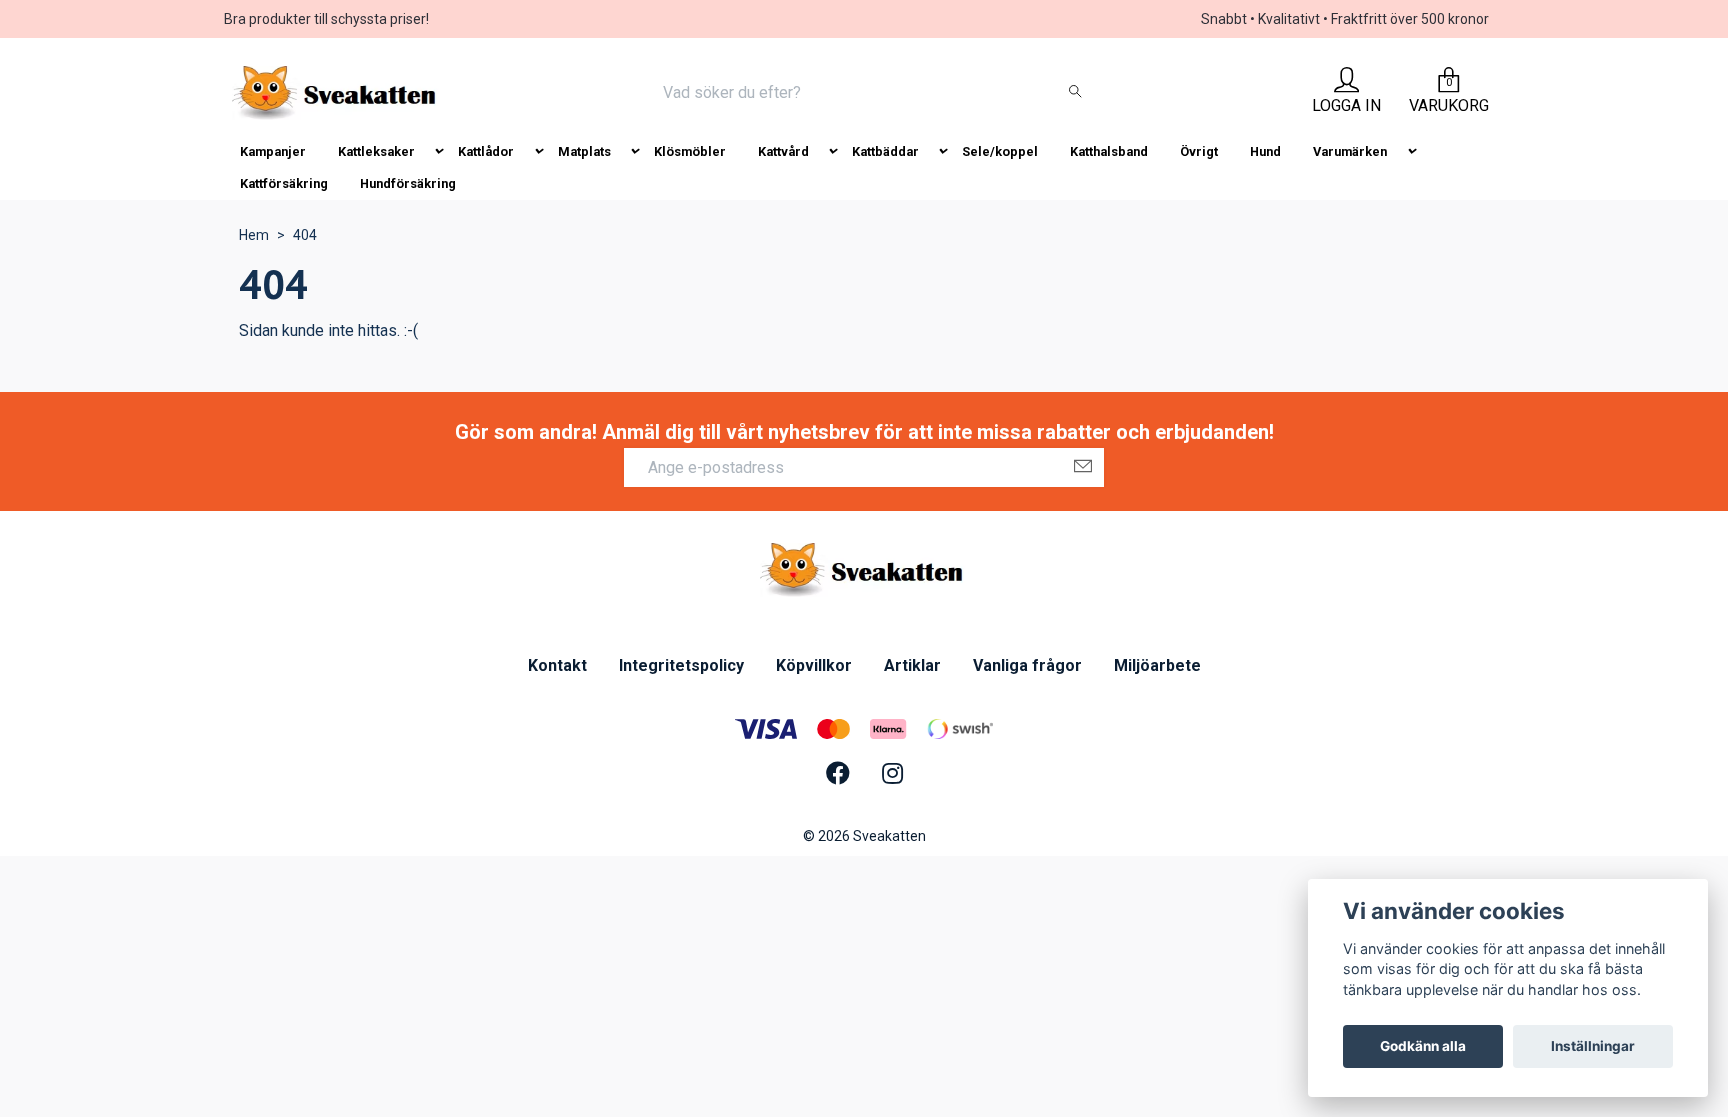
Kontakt (557, 665)
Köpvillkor (814, 665)
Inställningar (1593, 1046)
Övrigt (1199, 151)
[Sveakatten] (336, 93)
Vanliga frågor (1027, 665)
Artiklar (912, 665)
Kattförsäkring (284, 183)
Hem (254, 235)
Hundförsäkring (408, 183)
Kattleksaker (376, 151)
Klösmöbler (690, 151)
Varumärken (1350, 151)
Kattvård (783, 151)
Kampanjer (273, 151)
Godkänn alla (1423, 1046)
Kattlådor (486, 151)
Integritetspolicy (681, 665)
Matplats (584, 151)
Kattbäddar (885, 151)
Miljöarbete (1157, 665)
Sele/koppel (1000, 151)
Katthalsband (1109, 151)
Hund (1265, 151)
